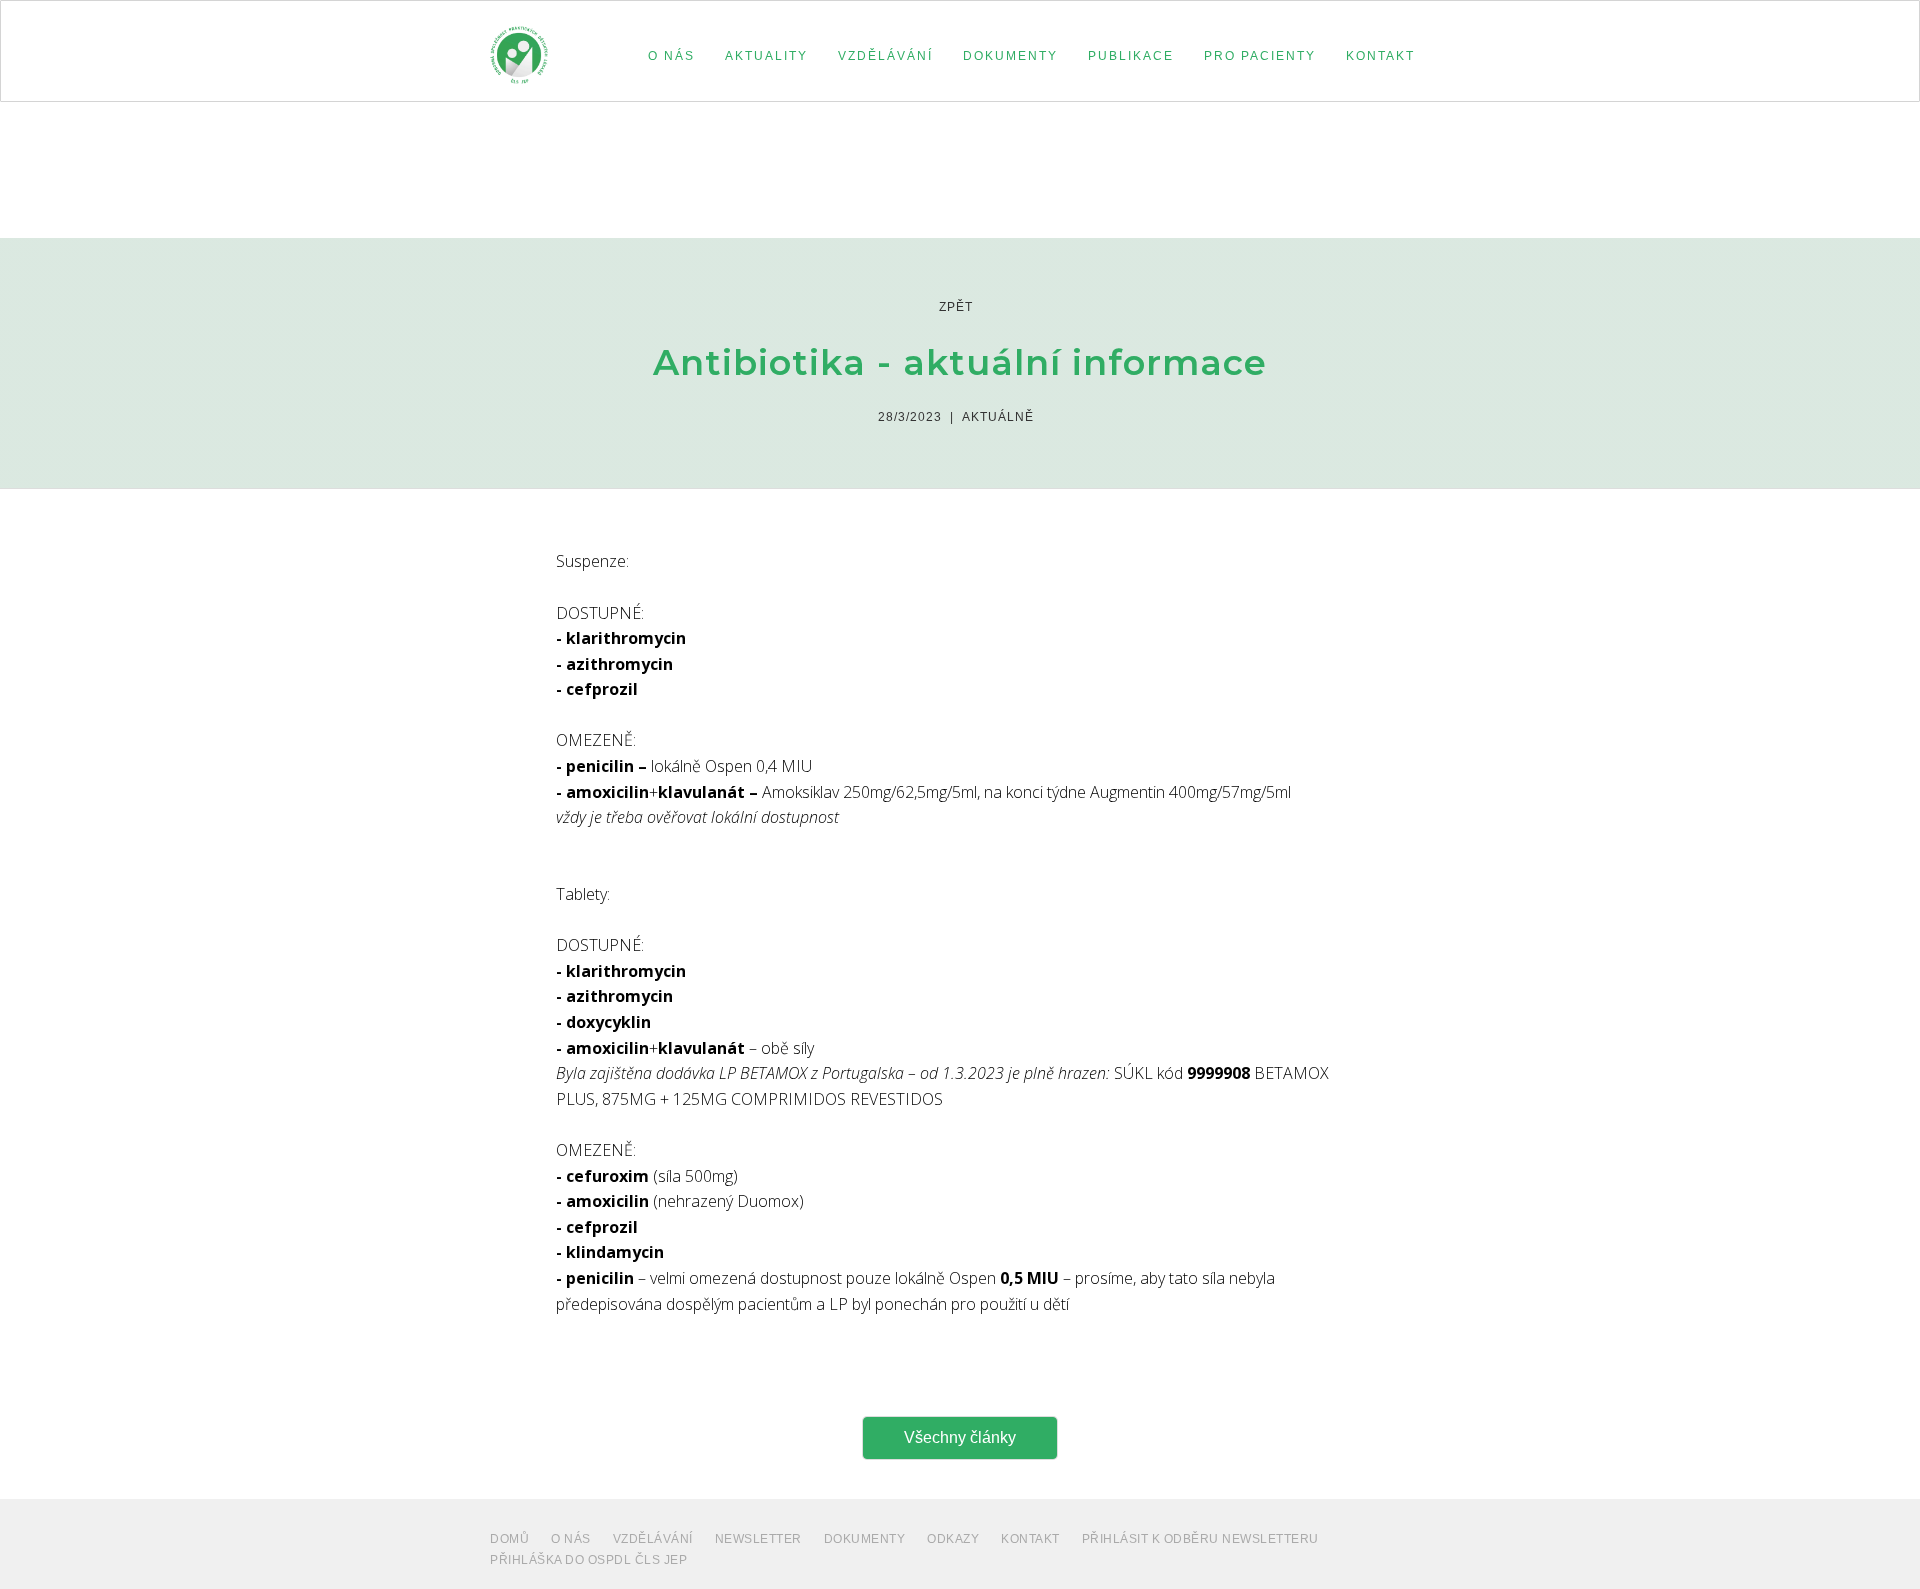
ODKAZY (953, 1539)
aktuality (766, 56)
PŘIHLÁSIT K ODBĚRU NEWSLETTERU (1200, 1539)
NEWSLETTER (758, 1539)
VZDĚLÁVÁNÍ (653, 1539)
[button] (671, 56)
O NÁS (571, 1539)
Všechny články (960, 1437)
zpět (956, 307)
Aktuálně (998, 417)
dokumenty (865, 1539)
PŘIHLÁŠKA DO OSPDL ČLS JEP (588, 1560)
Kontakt (1030, 1539)
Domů (509, 1539)
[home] (519, 46)
